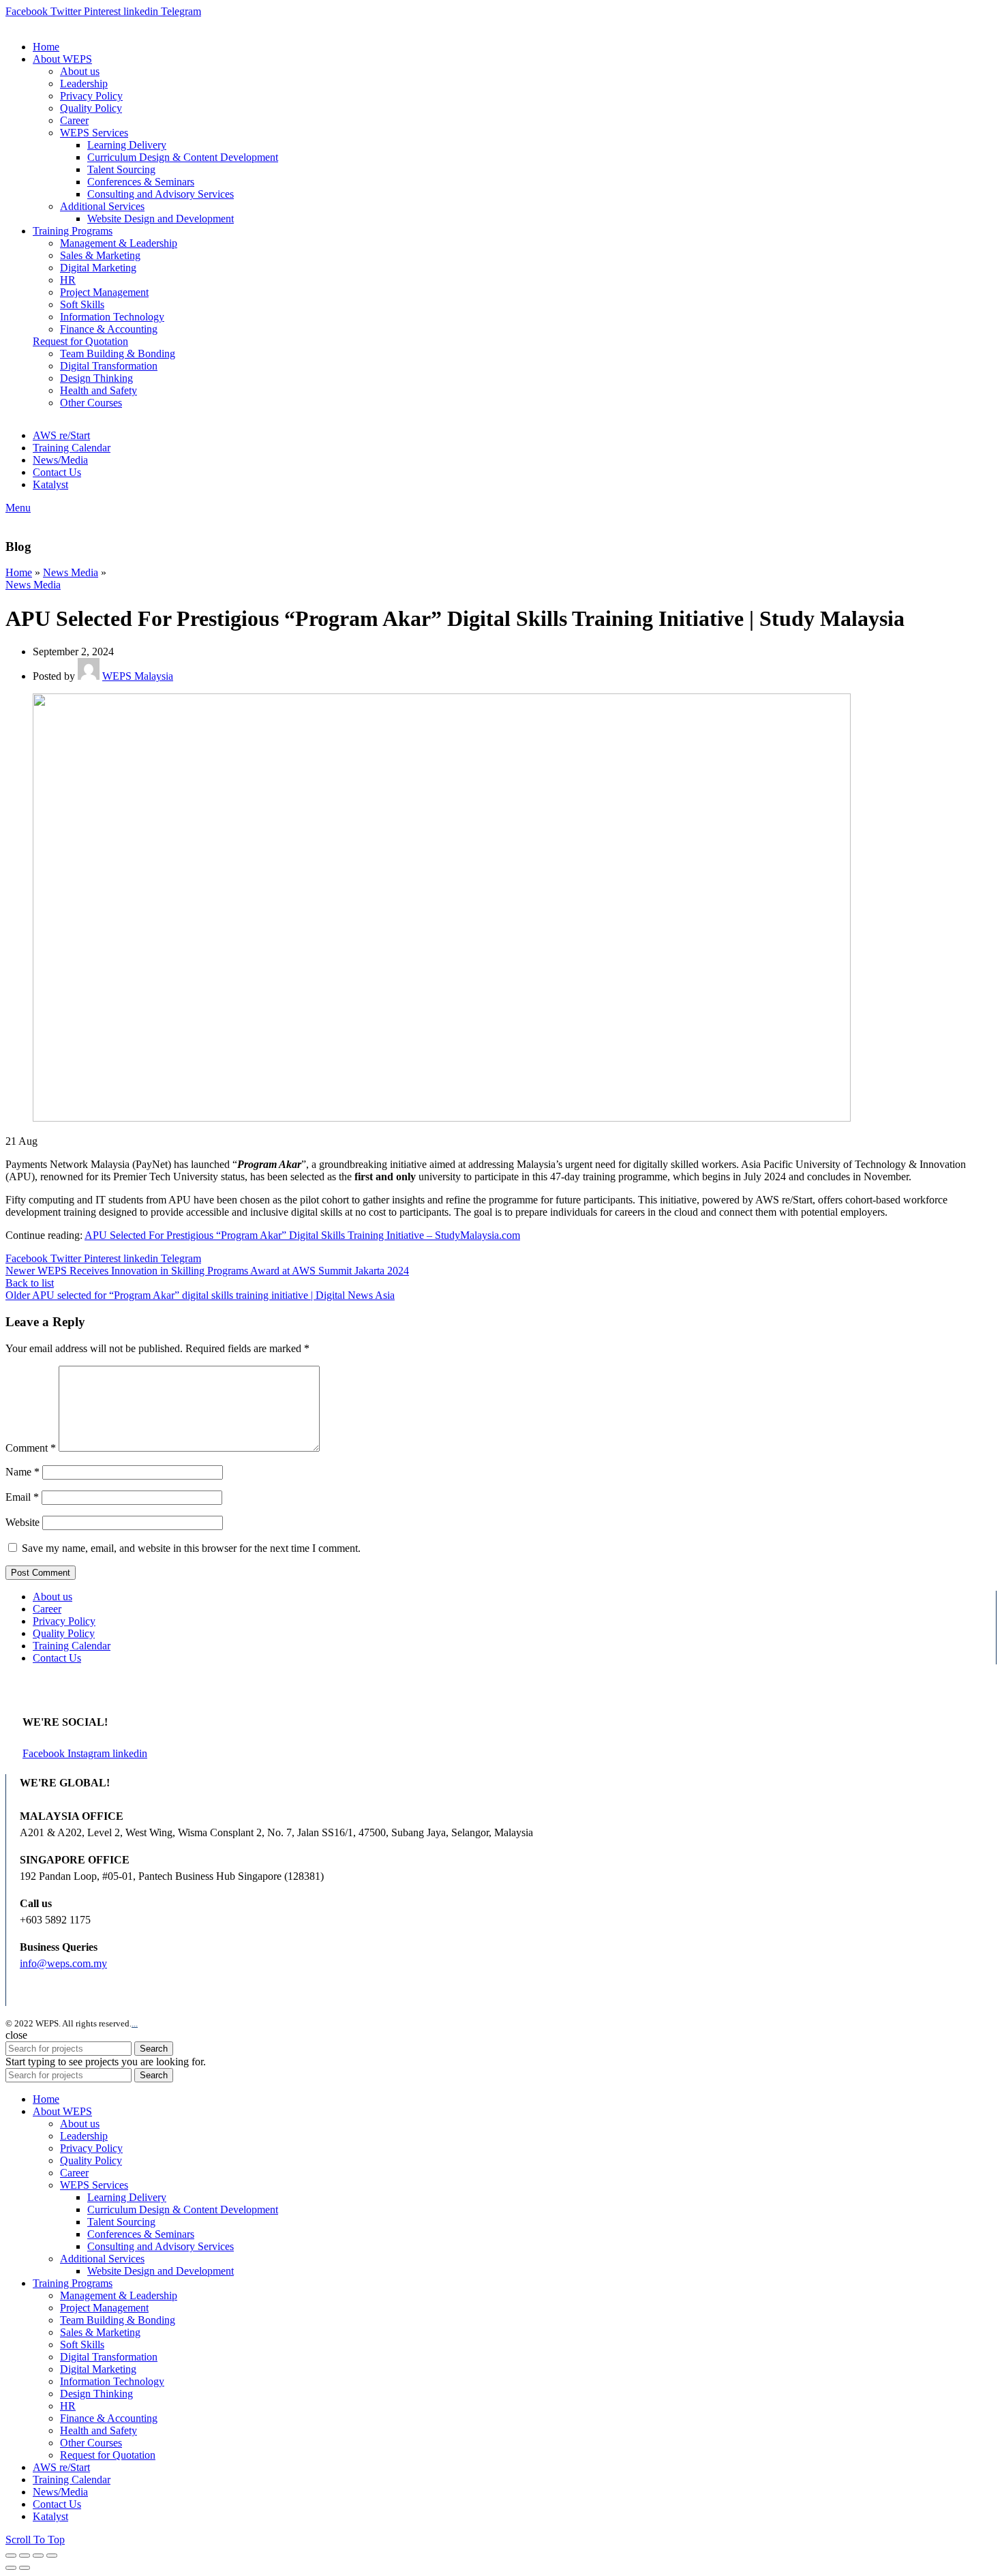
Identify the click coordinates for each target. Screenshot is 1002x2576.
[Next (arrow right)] (25, 2568)
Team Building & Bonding (118, 354)
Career (47, 1609)
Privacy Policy (64, 1621)
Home (19, 572)
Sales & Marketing (100, 255)
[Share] (25, 2556)
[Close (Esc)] (11, 2556)
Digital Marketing (98, 268)
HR (68, 280)
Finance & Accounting (109, 329)
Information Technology (112, 317)
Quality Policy (64, 1633)
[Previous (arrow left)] (11, 2568)
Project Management (104, 292)
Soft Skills (82, 304)
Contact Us (57, 1658)
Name (22, 1472)
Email (22, 1497)
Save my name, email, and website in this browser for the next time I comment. (191, 1548)
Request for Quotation (80, 341)
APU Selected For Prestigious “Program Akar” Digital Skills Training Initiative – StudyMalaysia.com (302, 1235)
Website (22, 1522)
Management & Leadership (119, 243)
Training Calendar (72, 1646)
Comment (31, 1448)
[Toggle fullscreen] (38, 2556)
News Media (71, 572)
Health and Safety (98, 390)
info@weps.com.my (63, 1963)
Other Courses (91, 403)
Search (154, 2049)
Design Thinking (96, 378)
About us (52, 1597)
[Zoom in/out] (52, 2556)
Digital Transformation (109, 366)
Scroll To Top (35, 2540)
